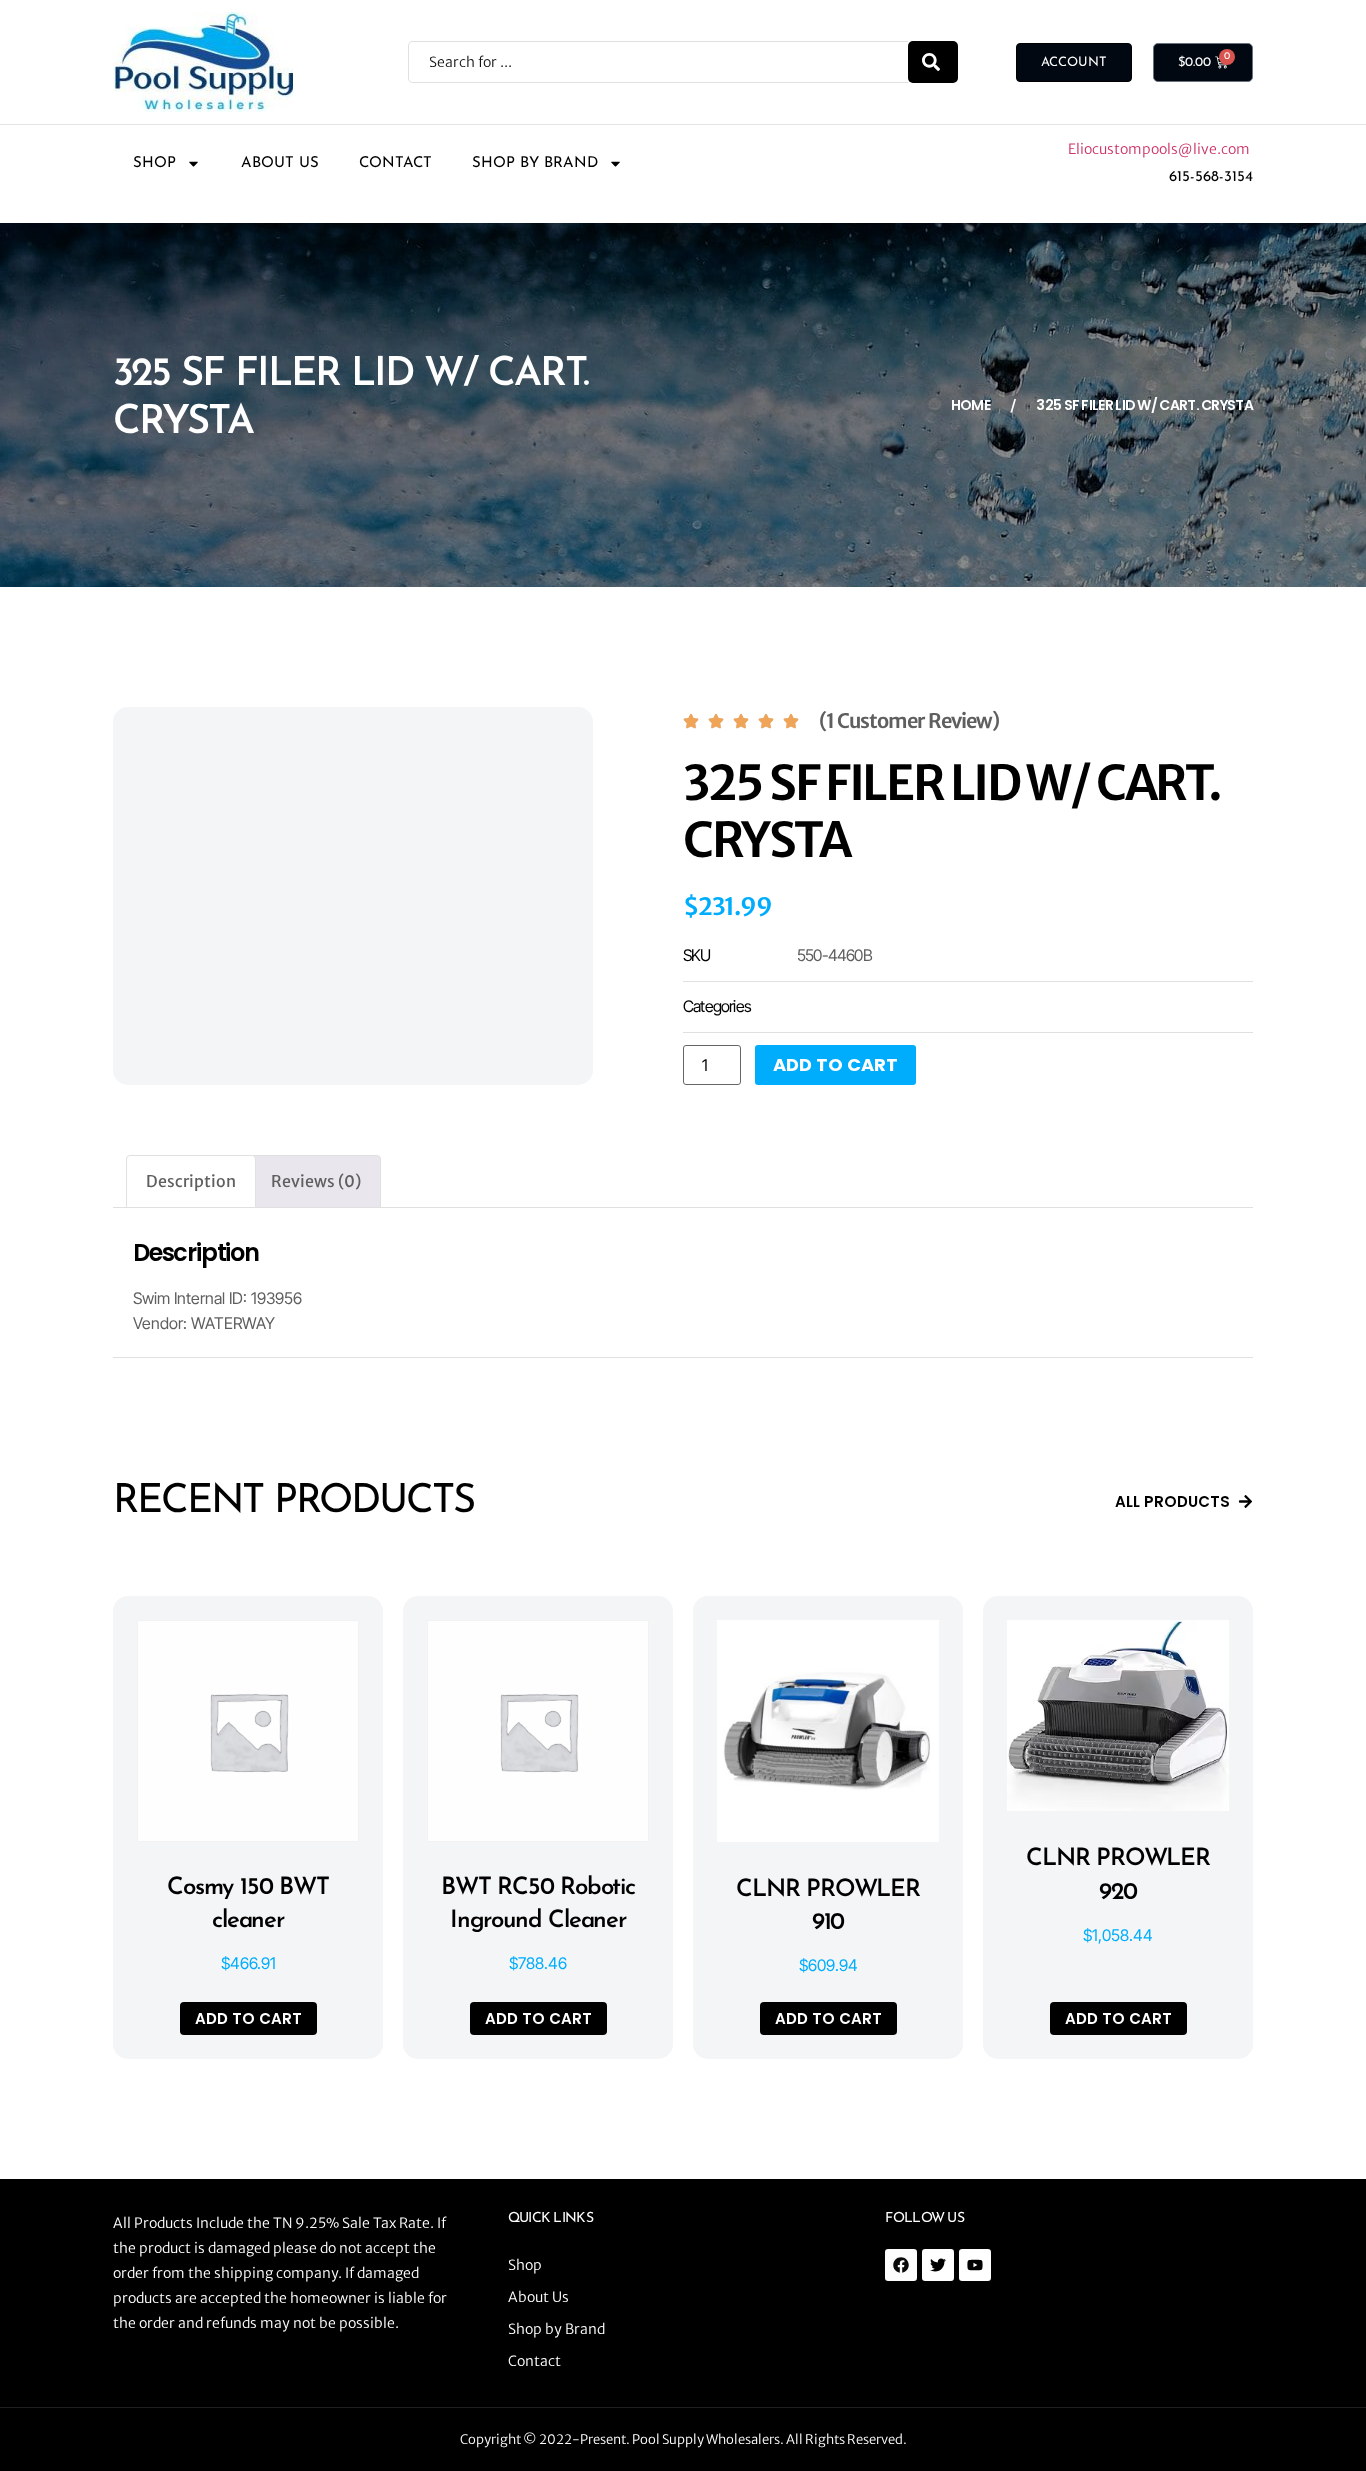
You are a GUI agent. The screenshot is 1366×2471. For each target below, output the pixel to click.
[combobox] (658, 62)
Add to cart (835, 1064)
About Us (280, 163)
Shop (154, 163)
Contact (395, 163)
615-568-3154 (1211, 177)
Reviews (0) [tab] (316, 1181)
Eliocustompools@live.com (1160, 149)
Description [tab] (191, 1181)
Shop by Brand (535, 163)
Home (970, 405)
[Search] (933, 62)
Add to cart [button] (248, 2018)
